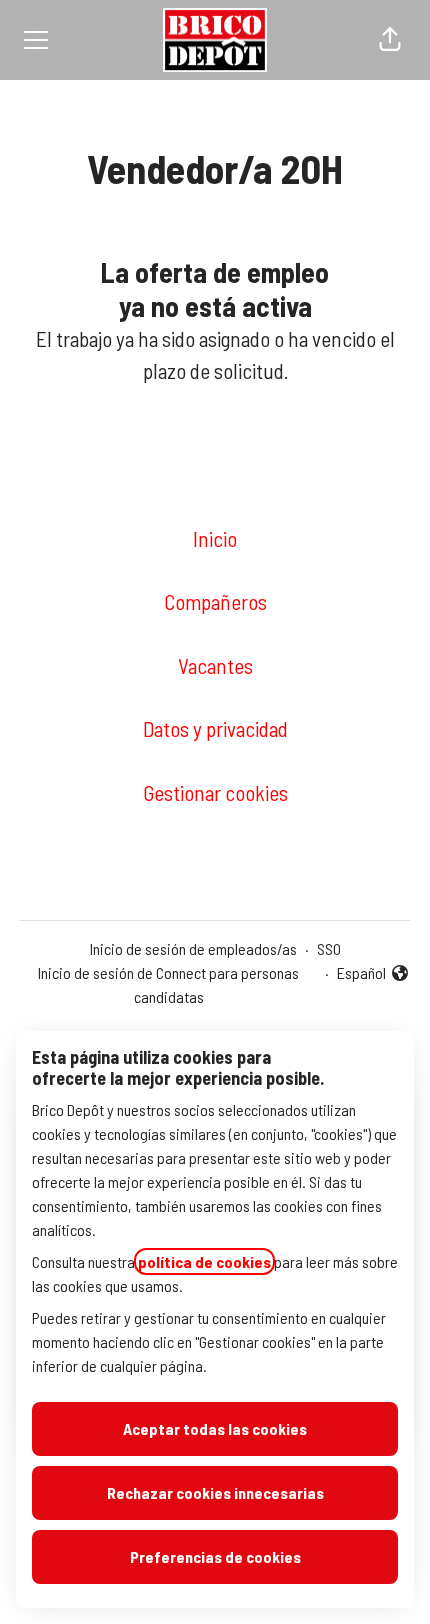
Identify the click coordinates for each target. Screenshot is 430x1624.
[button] (390, 40)
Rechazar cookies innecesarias (215, 1492)
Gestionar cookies (215, 792)
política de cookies (204, 1261)
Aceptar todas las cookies (215, 1428)
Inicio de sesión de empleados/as (193, 948)
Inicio (215, 538)
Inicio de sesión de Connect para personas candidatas (168, 984)
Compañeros (215, 601)
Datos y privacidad (215, 728)
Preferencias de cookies (215, 1556)
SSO (329, 948)
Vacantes (215, 665)
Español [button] (373, 974)
